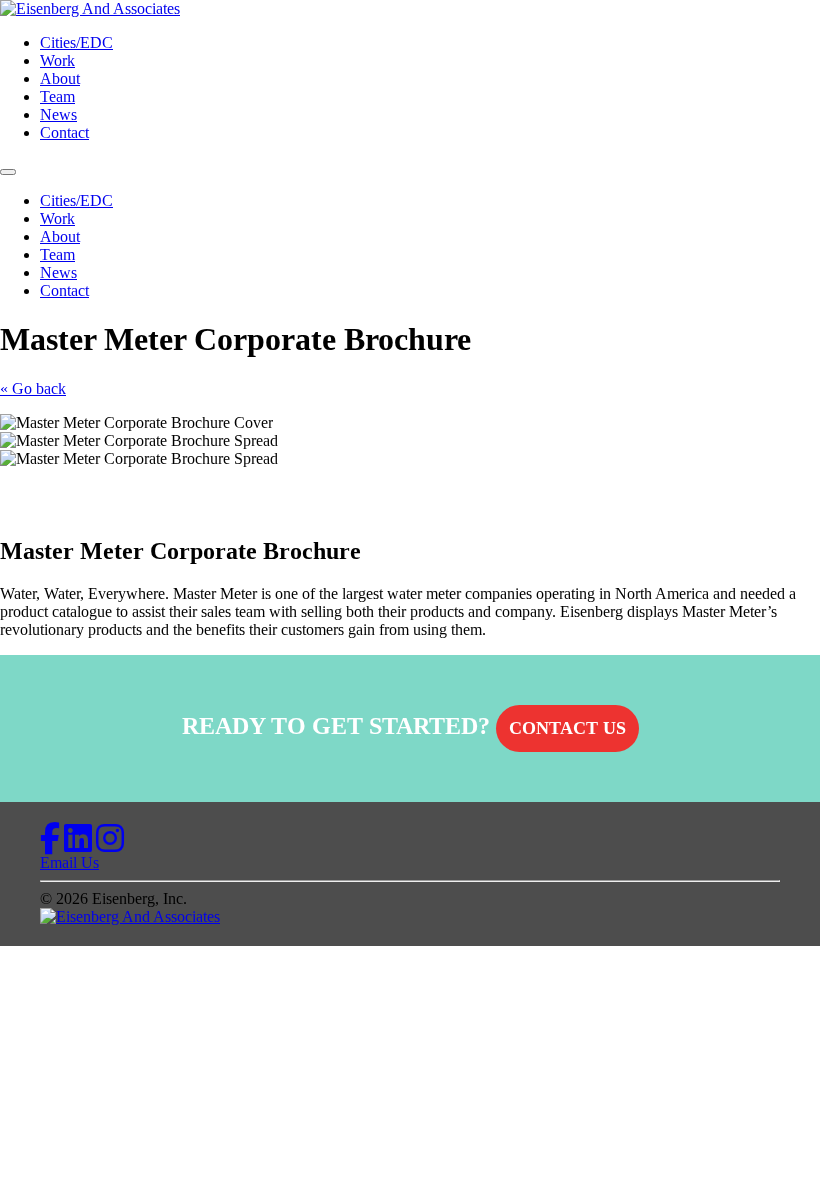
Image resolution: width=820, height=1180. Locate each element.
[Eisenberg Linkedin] (78, 844)
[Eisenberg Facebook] (50, 844)
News (58, 114)
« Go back (33, 388)
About (60, 78)
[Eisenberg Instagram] (110, 844)
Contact (64, 132)
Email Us (69, 862)
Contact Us (567, 728)
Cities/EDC (76, 42)
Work (57, 60)
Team (57, 96)
